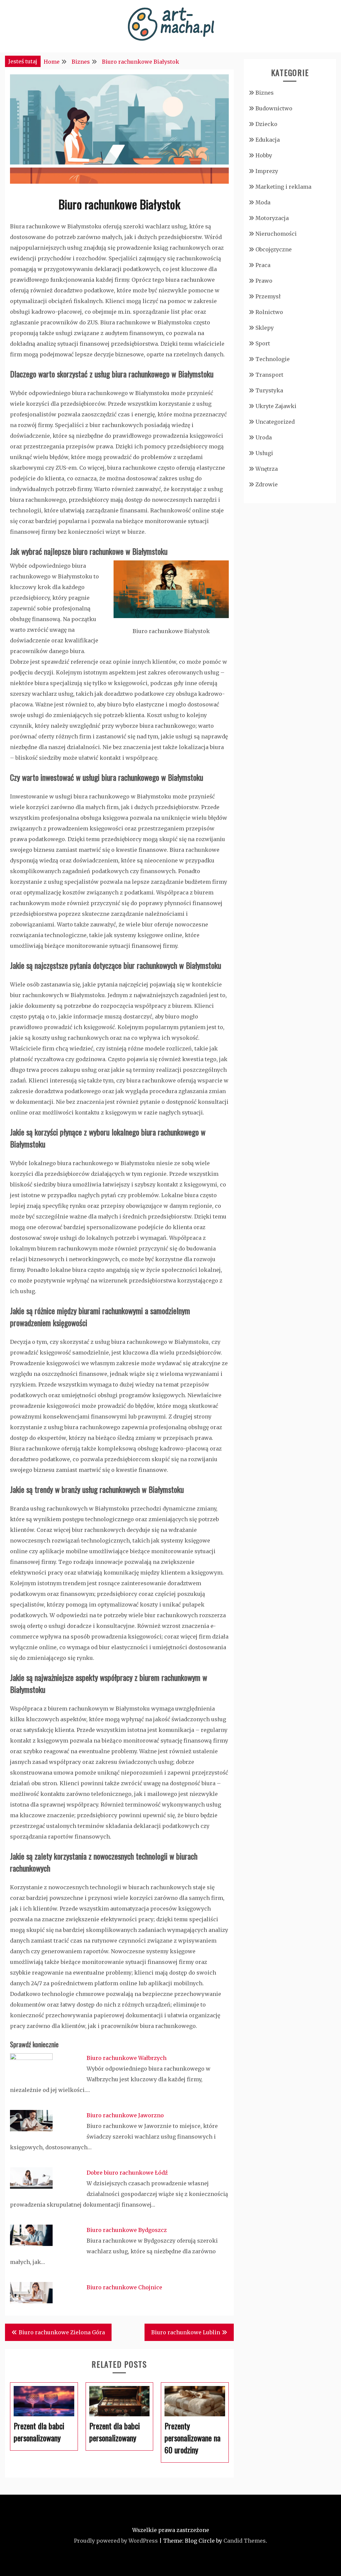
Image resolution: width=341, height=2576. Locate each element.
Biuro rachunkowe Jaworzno (125, 2115)
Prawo (264, 281)
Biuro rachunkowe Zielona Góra (62, 2332)
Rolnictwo (269, 312)
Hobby (264, 155)
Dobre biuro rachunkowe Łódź (127, 2173)
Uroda (264, 437)
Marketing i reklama (283, 187)
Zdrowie (267, 484)
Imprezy (267, 171)
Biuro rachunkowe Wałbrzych (127, 2058)
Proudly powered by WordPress (116, 2541)
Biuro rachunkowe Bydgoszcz (127, 2230)
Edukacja (268, 140)
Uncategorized (275, 422)
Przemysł (268, 296)
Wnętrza (267, 469)
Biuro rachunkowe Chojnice (124, 2287)
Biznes (265, 93)
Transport (269, 375)
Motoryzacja (272, 218)
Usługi (264, 453)
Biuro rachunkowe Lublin (186, 2332)
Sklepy (265, 328)
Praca (263, 265)
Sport (263, 343)
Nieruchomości (276, 234)
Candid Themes (245, 2541)
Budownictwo (274, 108)
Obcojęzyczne (274, 249)
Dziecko (266, 124)
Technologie (273, 359)
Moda (263, 202)
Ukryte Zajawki (276, 406)
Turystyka (269, 390)
